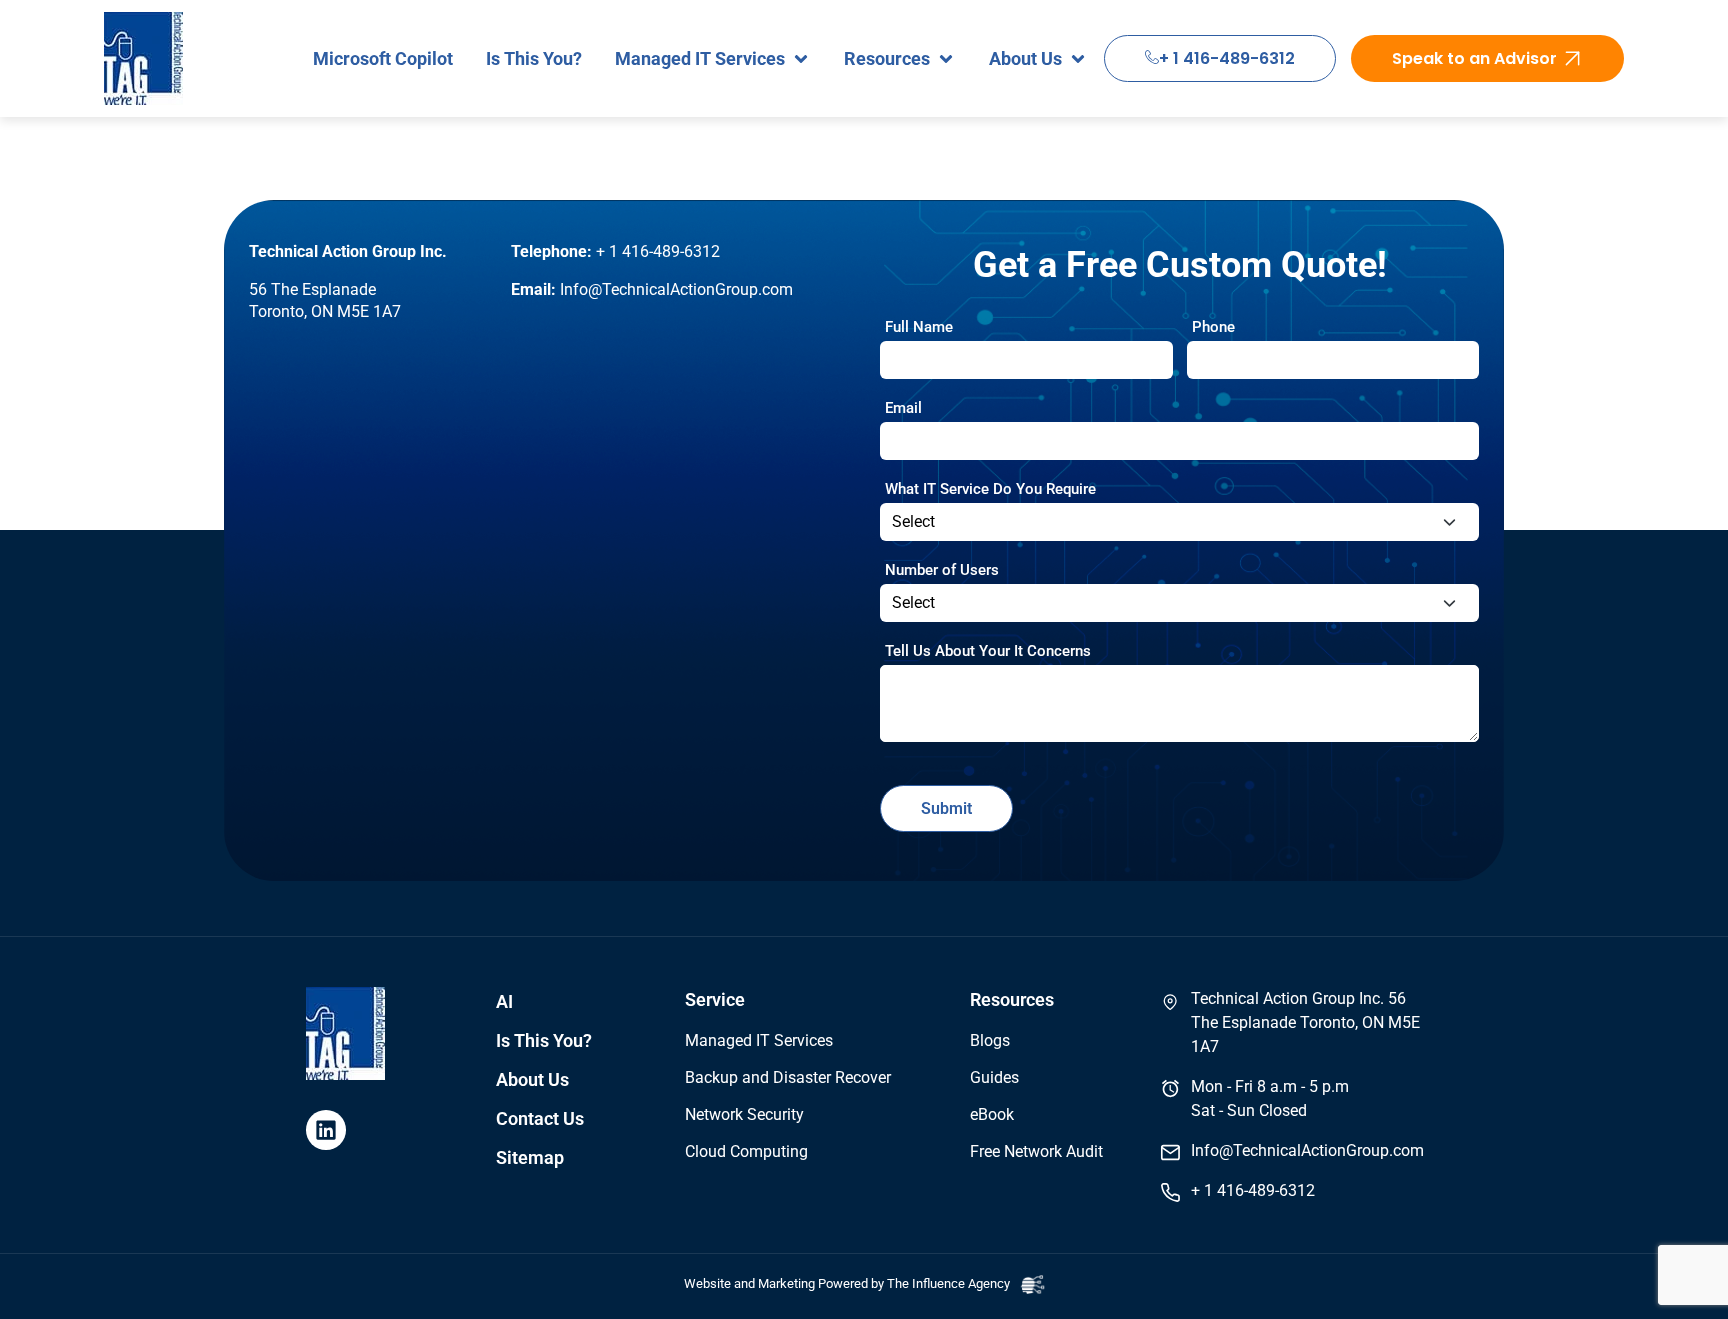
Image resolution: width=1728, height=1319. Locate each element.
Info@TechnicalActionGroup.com (676, 289)
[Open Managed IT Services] (801, 58)
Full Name (919, 327)
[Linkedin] (326, 1130)
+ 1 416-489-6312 (1227, 58)
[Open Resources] (946, 58)
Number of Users (942, 570)
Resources (1012, 1000)
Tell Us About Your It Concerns (988, 651)
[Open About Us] (1078, 58)
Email (903, 408)
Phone (1213, 327)
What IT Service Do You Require (990, 489)
